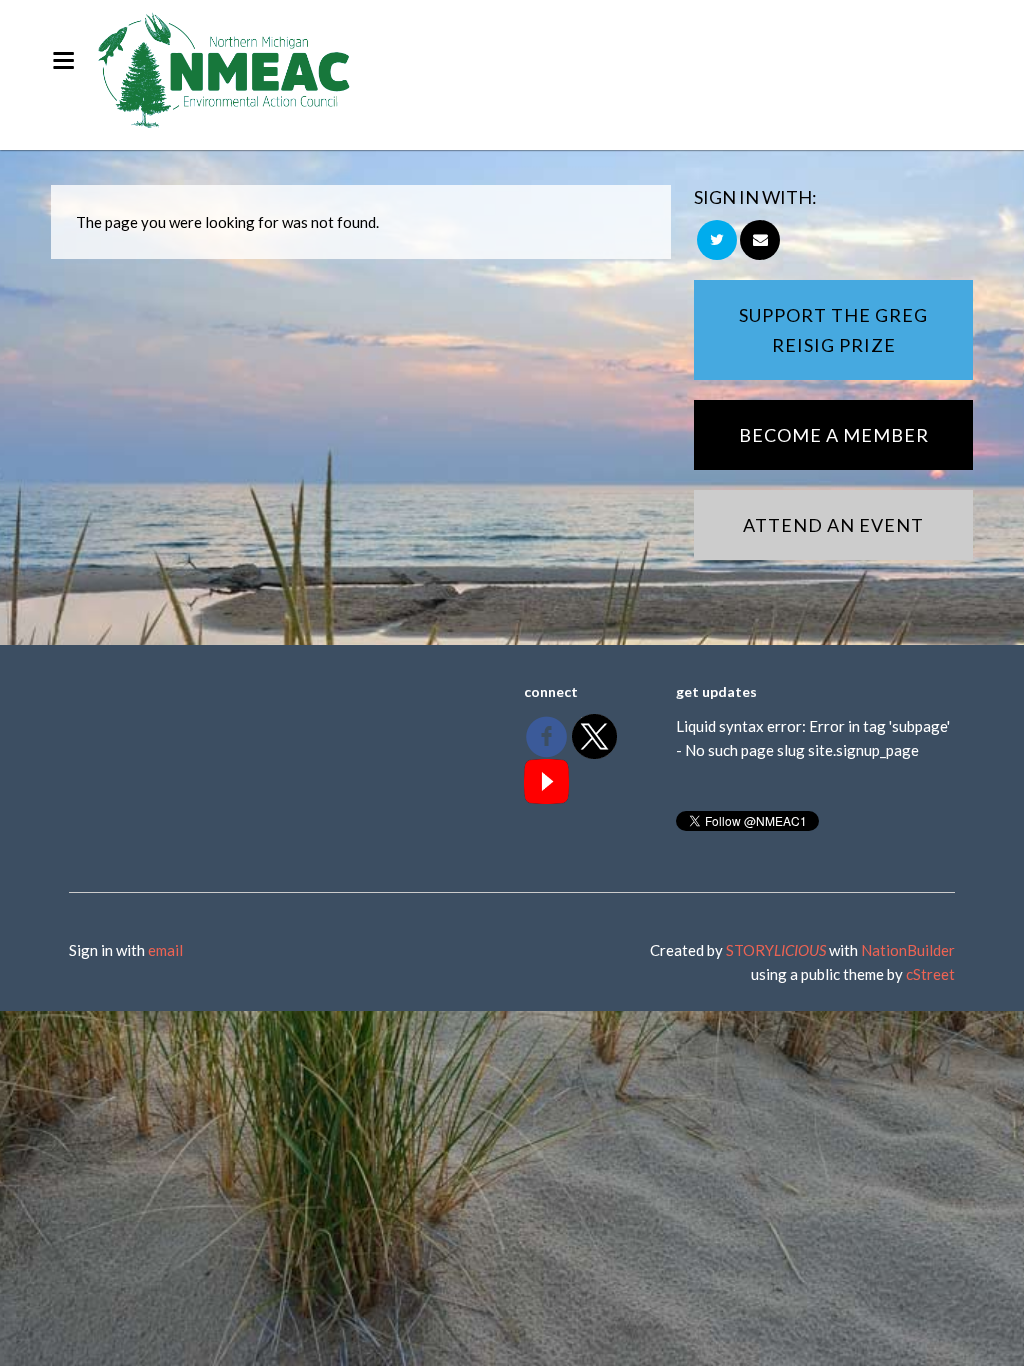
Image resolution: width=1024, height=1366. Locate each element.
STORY (776, 950)
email (165, 950)
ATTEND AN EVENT (833, 525)
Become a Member (834, 435)
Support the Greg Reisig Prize (833, 330)
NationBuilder (908, 950)
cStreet (930, 974)
